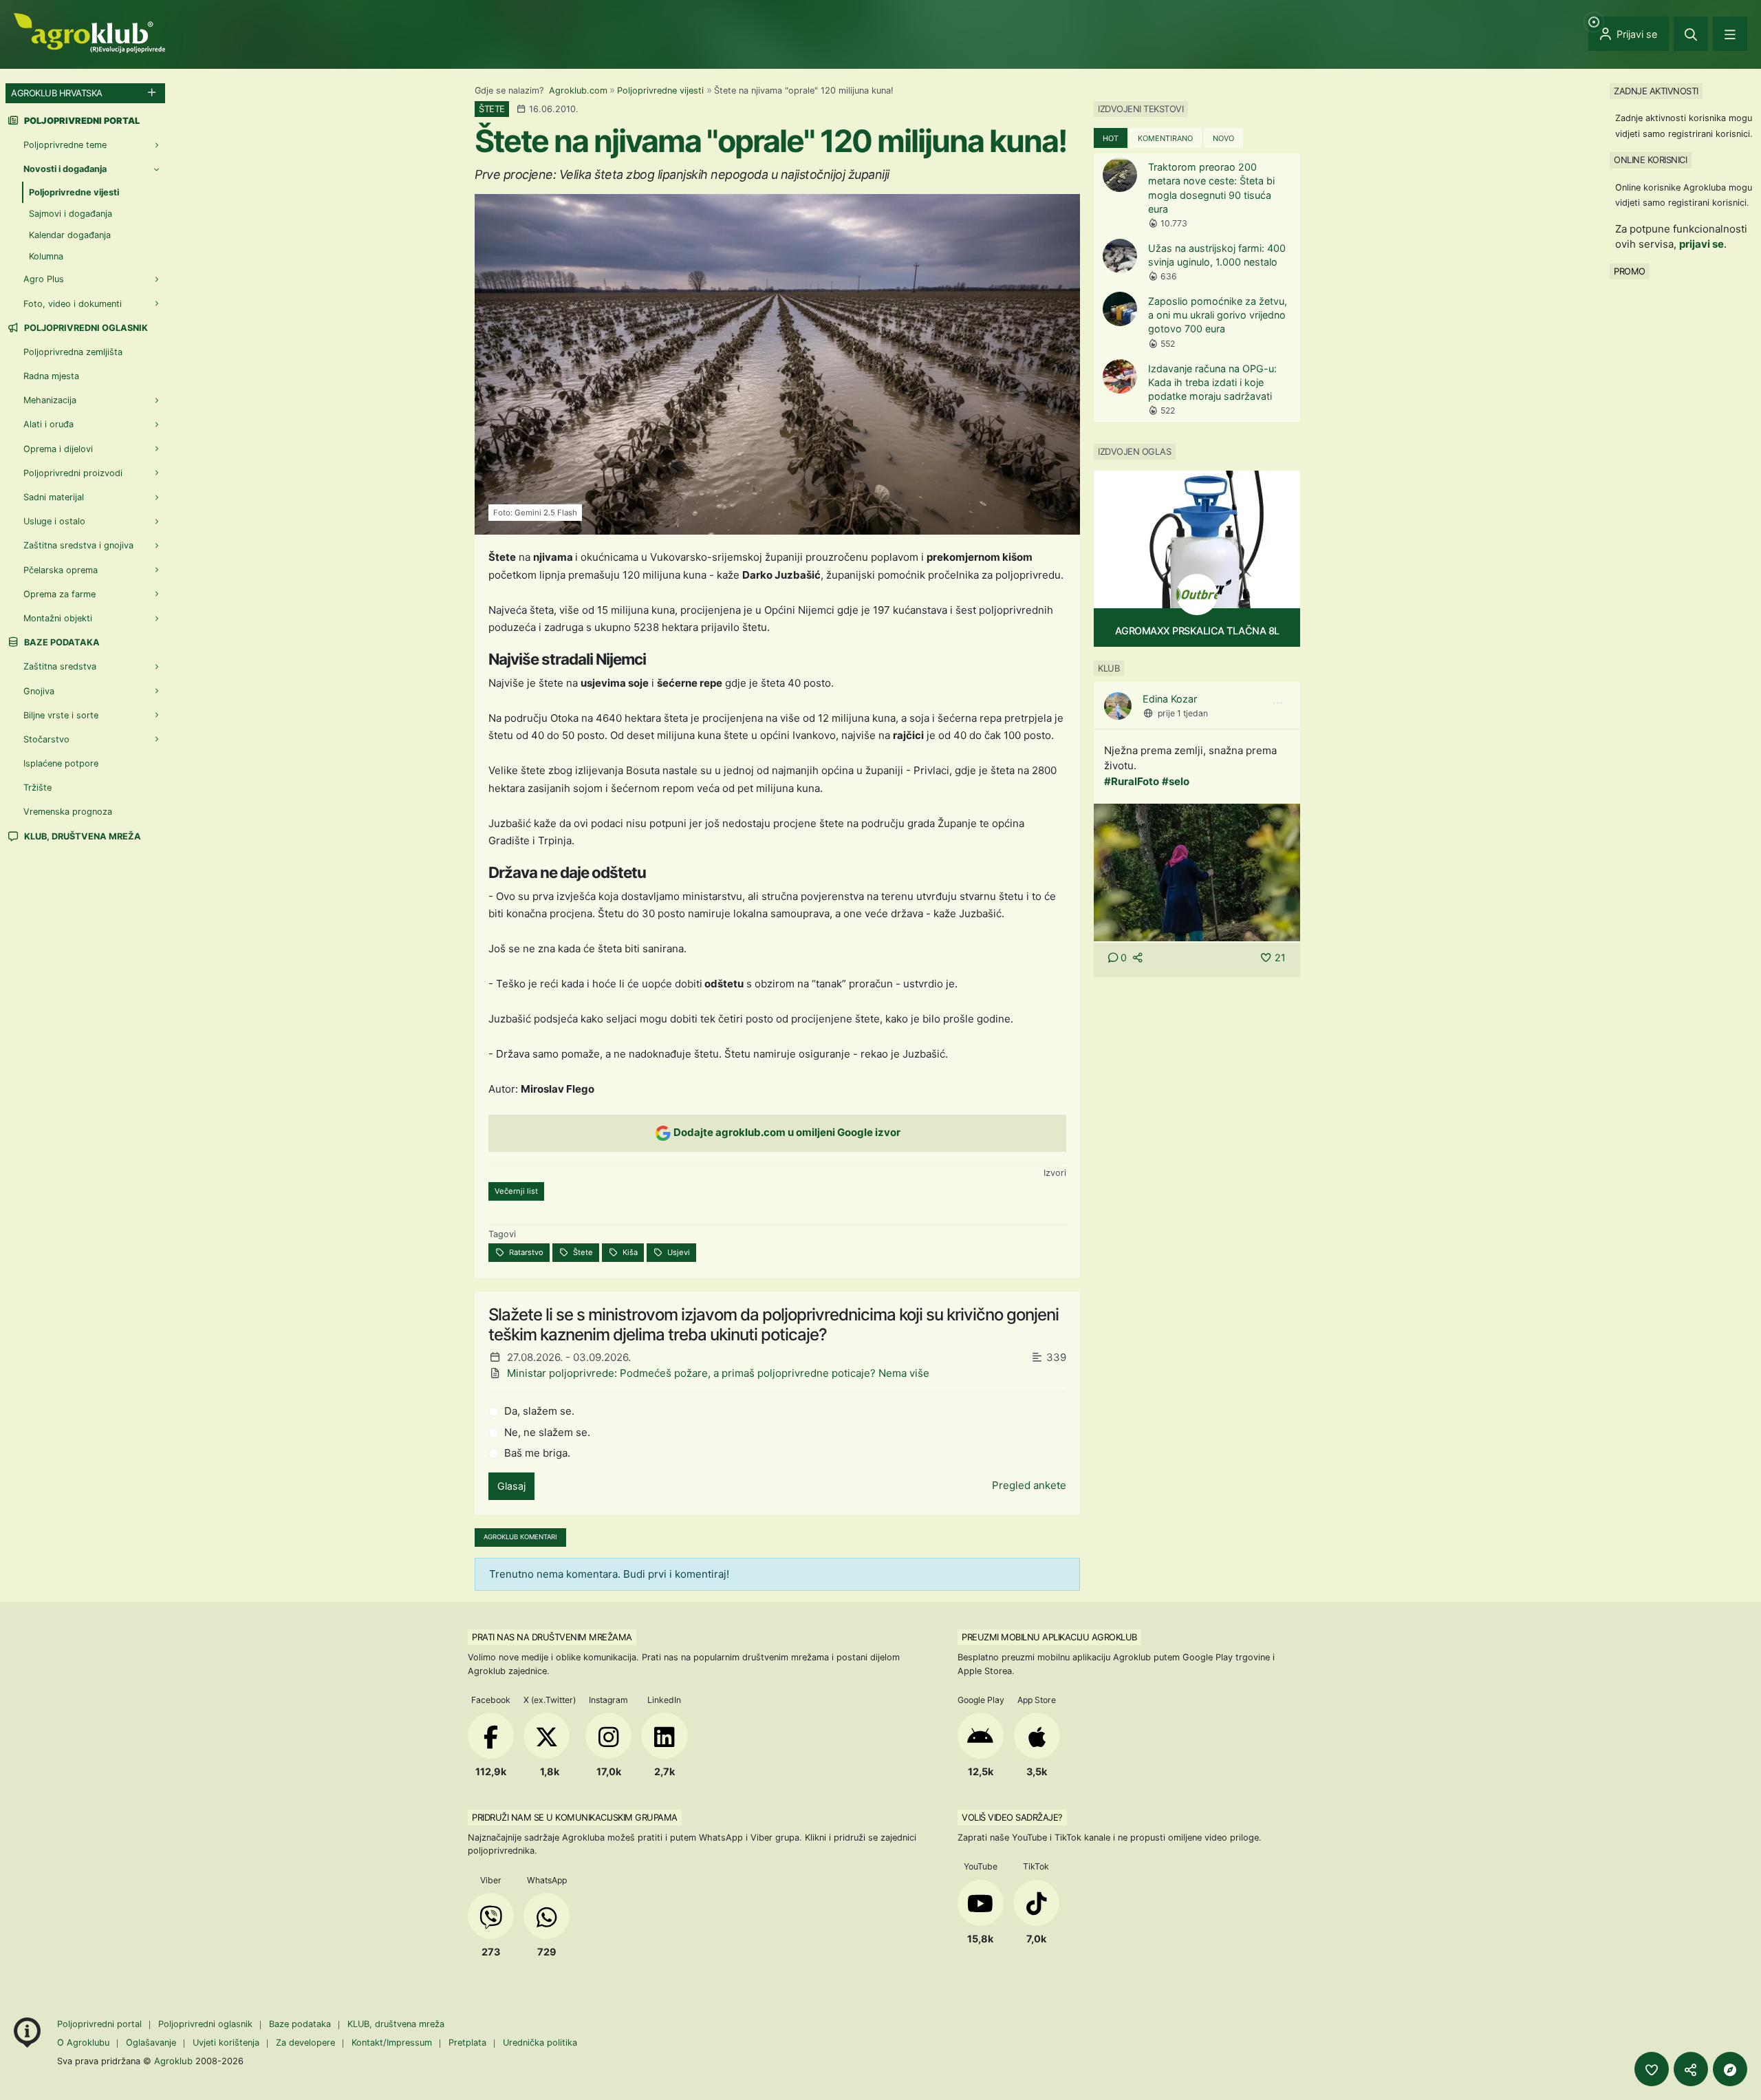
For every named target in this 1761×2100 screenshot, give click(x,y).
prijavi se (1701, 244)
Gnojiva (39, 691)
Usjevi (678, 1252)
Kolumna (46, 256)
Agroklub (173, 2061)
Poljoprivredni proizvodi (73, 473)
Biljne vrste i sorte (61, 715)
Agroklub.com (578, 90)
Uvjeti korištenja (226, 2043)
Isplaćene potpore (61, 763)
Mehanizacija (50, 400)
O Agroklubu (83, 2043)
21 (1280, 957)
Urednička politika (540, 2043)
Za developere (305, 2043)
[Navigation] (1730, 34)
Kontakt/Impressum (392, 2043)
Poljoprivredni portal (101, 2024)
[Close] (1691, 34)
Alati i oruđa (48, 424)
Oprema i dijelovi (58, 449)
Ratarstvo (525, 1252)
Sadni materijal (54, 497)
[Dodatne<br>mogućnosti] (1730, 2069)
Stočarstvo (46, 739)
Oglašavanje (151, 2043)
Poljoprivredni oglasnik (85, 328)
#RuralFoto (1132, 781)
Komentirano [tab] (1165, 138)
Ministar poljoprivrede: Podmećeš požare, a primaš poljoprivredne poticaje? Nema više (718, 1373)
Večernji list (516, 1191)
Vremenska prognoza (68, 812)
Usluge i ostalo (54, 521)
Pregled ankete (1029, 1485)
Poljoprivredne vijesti (660, 90)
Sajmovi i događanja (71, 214)
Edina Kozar (1170, 699)
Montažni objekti (58, 618)
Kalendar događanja (70, 235)
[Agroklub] (89, 32)
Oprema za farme (60, 594)
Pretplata (467, 2043)
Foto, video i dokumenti (73, 304)
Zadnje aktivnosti (1656, 91)
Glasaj (511, 1486)
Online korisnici (1650, 160)
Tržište (37, 787)
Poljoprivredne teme (65, 145)
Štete (582, 1252)
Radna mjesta (51, 376)
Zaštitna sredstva (60, 666)
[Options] (1277, 703)
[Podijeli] (1691, 2069)
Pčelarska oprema (61, 570)
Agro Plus (44, 279)
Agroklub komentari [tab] (520, 1537)
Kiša (629, 1252)
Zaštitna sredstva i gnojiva (78, 545)
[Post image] (1197, 871)
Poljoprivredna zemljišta (73, 352)
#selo (1176, 781)
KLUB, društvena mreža (82, 836)
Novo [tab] (1223, 138)
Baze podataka (61, 642)
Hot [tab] (1111, 138)
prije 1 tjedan (1183, 713)
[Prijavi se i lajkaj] (1652, 2069)
